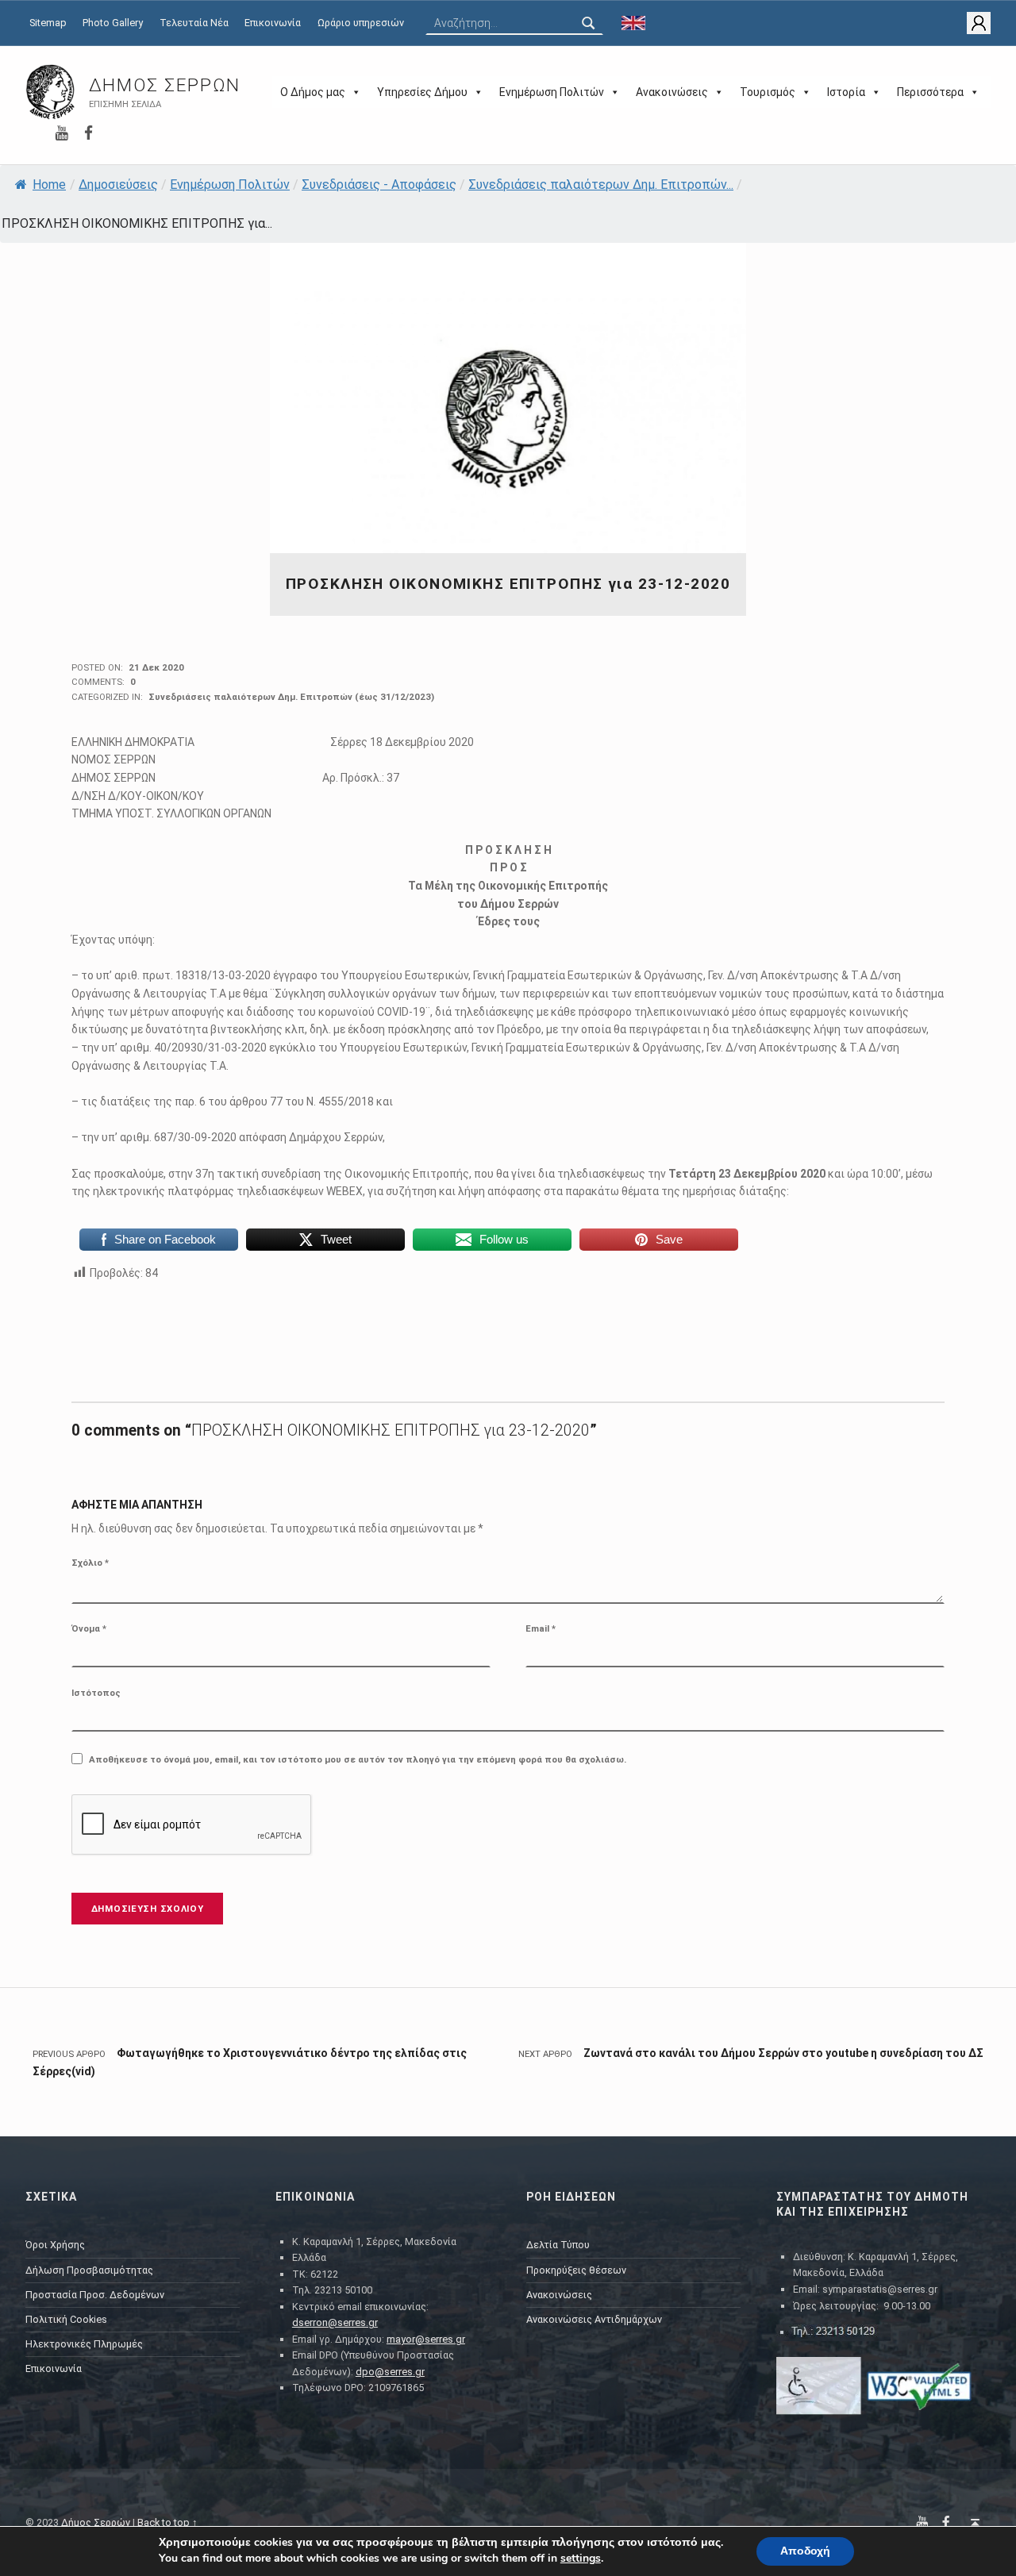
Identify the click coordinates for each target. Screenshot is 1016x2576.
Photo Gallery (113, 23)
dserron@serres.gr (335, 2322)
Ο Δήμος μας (313, 92)
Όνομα (89, 1628)
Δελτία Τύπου (558, 2245)
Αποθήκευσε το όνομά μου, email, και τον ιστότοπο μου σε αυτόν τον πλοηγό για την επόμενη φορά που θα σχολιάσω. (358, 1759)
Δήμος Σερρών (165, 85)
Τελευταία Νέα (194, 23)
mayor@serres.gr (426, 2339)
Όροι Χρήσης (55, 2245)
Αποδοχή (805, 2551)
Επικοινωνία (273, 23)
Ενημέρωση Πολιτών (552, 92)
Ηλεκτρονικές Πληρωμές (84, 2344)
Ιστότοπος (96, 1693)
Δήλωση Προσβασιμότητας (89, 2270)
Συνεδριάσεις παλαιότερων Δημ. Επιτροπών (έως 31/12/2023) (291, 697)
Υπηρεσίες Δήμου (422, 92)
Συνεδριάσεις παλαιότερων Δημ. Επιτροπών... (601, 185)
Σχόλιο (90, 1563)
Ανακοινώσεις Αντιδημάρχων (594, 2319)
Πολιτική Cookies (66, 2319)
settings (581, 2559)
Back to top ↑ (167, 2522)
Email (541, 1628)
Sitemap (48, 23)
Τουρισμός (768, 92)
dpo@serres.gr (390, 2372)
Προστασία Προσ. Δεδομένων (95, 2295)
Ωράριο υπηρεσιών (361, 23)
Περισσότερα (930, 92)
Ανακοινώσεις (672, 92)
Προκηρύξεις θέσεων (576, 2270)
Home (49, 185)
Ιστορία (846, 92)
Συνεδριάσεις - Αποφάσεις (379, 185)
